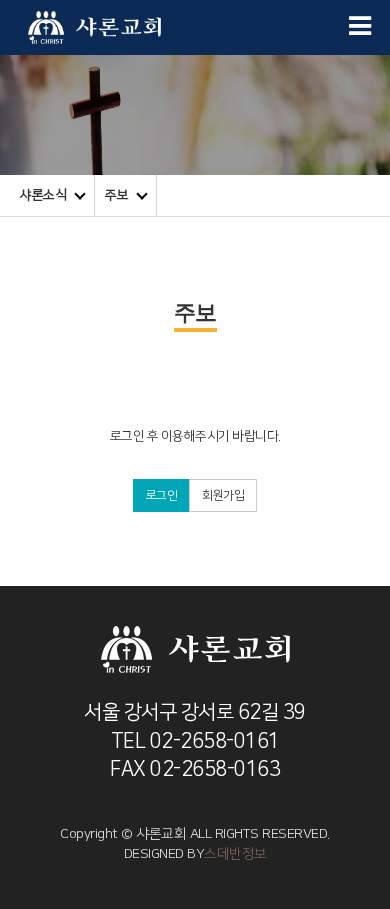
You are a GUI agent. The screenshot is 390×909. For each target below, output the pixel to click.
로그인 (162, 495)
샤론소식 (43, 195)
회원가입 (223, 495)
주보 (116, 195)
